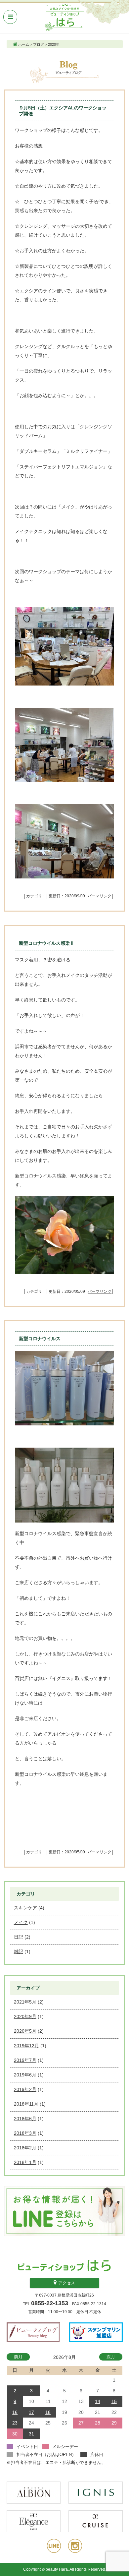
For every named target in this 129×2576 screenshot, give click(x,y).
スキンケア (25, 1908)
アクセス (66, 2283)
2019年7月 (25, 2060)
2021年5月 (25, 2002)
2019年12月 (26, 2046)
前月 (18, 2357)
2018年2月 (25, 2148)
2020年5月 (25, 2031)
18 (48, 2412)
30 (15, 2434)
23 (15, 2423)
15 (114, 2401)
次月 (111, 2357)
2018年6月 (25, 2119)
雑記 (19, 1951)
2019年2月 (25, 2089)
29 (114, 2423)
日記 (19, 1937)
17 (31, 2412)
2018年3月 (25, 2133)
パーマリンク (100, 896)
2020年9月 (25, 2016)
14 (98, 2401)
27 (81, 2423)
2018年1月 (25, 2162)
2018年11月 (26, 2104)
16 (15, 2412)
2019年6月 (25, 2075)
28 (98, 2423)
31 (31, 2434)
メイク (21, 1922)
